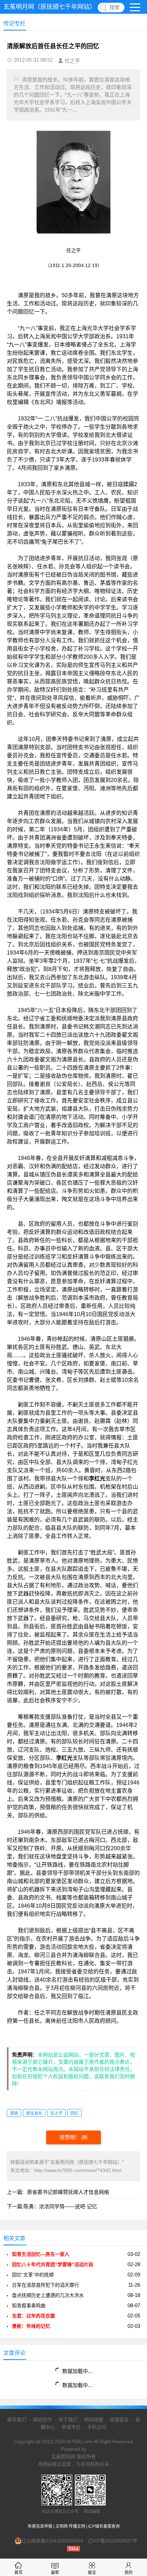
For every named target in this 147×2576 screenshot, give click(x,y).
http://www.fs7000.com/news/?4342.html (78, 2170)
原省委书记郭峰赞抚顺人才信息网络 (68, 2192)
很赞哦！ (70, 2137)
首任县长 (34, 2113)
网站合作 (42, 2420)
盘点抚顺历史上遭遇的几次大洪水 (48, 2295)
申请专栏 (71, 2427)
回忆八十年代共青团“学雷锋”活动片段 (53, 2264)
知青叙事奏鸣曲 (29, 2306)
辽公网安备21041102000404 (52, 2541)
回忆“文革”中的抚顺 (33, 2275)
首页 (18, 2573)
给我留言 (119, 2420)
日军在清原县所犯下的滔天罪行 (45, 2285)
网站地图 (94, 2420)
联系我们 (17, 2420)
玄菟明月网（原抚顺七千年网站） (50, 7)
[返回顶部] (133, 2311)
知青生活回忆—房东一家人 (41, 2254)
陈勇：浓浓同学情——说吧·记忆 (60, 2206)
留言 (92, 2573)
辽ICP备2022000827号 (113, 2541)
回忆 (75, 2113)
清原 (14, 2113)
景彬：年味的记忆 (31, 2326)
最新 (55, 2573)
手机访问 (97, 2427)
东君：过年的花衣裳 (34, 2316)
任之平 (56, 2113)
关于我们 (68, 2420)
